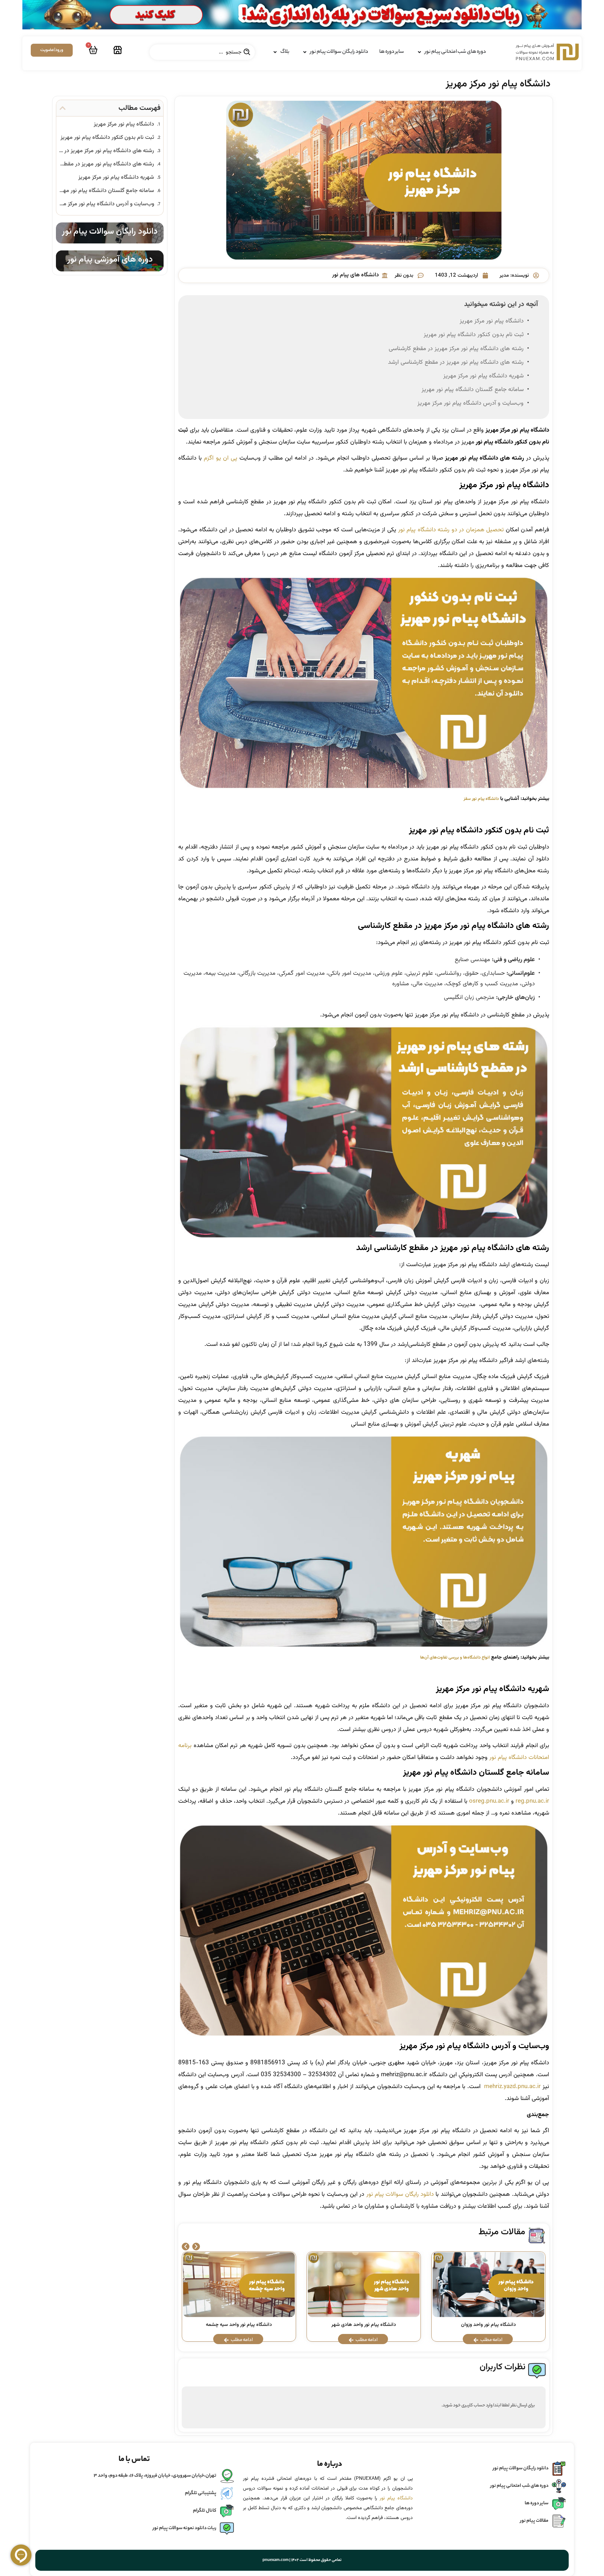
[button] (186, 2247)
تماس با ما (134, 2460)
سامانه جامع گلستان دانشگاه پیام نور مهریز (473, 390)
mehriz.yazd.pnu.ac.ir (512, 2087)
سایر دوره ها (537, 2503)
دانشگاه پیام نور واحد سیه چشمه (239, 2325)
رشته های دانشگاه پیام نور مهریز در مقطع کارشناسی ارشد (456, 362)
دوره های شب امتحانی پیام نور (519, 2486)
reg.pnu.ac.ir (532, 1801)
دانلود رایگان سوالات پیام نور (400, 2194)
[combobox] (202, 52)
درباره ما (330, 2464)
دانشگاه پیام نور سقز (481, 799)
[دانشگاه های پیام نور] (385, 275)
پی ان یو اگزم (220, 458)
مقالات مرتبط (502, 2232)
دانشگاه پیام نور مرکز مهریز (492, 321)
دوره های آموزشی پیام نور (110, 260)
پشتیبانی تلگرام (201, 2493)
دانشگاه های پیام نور (355, 275)
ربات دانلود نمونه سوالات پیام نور (185, 2528)
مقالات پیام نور (534, 2521)
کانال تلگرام (205, 2511)
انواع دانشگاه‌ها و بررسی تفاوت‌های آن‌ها (455, 1658)
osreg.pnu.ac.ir (489, 1801)
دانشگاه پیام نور (396, 2498)
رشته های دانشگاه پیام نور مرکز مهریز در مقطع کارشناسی (456, 349)
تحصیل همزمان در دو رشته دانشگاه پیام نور (451, 530)
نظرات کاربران (502, 2367)
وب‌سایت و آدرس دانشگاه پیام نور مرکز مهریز (470, 403)
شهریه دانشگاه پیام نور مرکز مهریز (483, 376)
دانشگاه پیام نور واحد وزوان (488, 2325)
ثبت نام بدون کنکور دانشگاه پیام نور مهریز (474, 335)
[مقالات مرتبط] (537, 2236)
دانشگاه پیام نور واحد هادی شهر (364, 2325)
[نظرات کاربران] (537, 2371)
